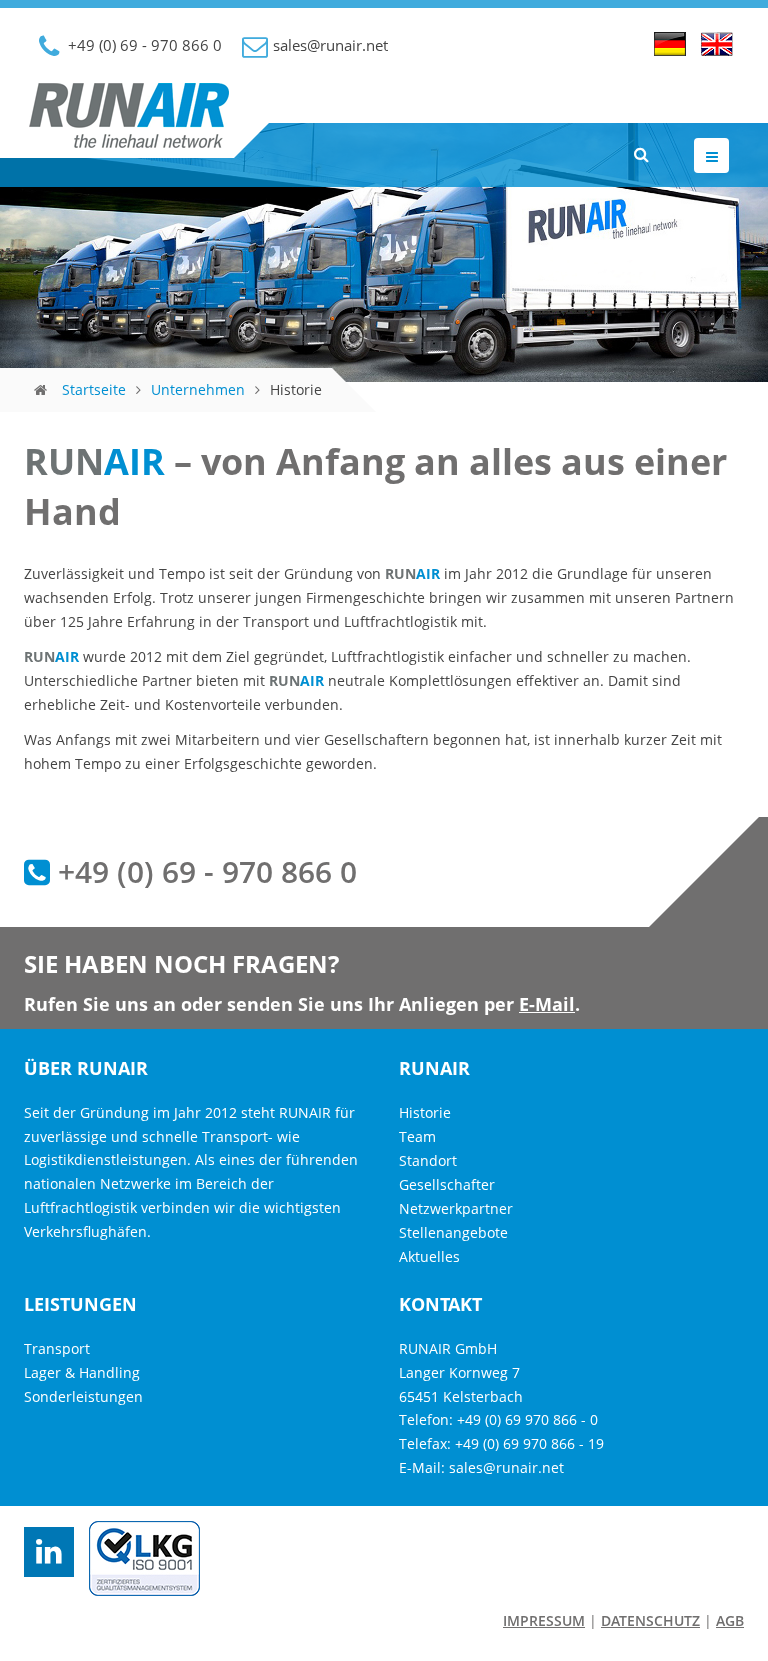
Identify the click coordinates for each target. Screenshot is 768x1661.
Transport (57, 1348)
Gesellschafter (447, 1184)
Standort (428, 1160)
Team (417, 1136)
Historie (425, 1112)
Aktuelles (429, 1256)
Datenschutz (650, 1620)
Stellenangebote (453, 1232)
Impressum (544, 1620)
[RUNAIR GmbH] (129, 133)
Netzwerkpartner (456, 1208)
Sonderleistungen (83, 1396)
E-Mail (547, 1004)
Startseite (94, 389)
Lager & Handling (82, 1372)
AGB (730, 1620)
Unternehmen (198, 389)
